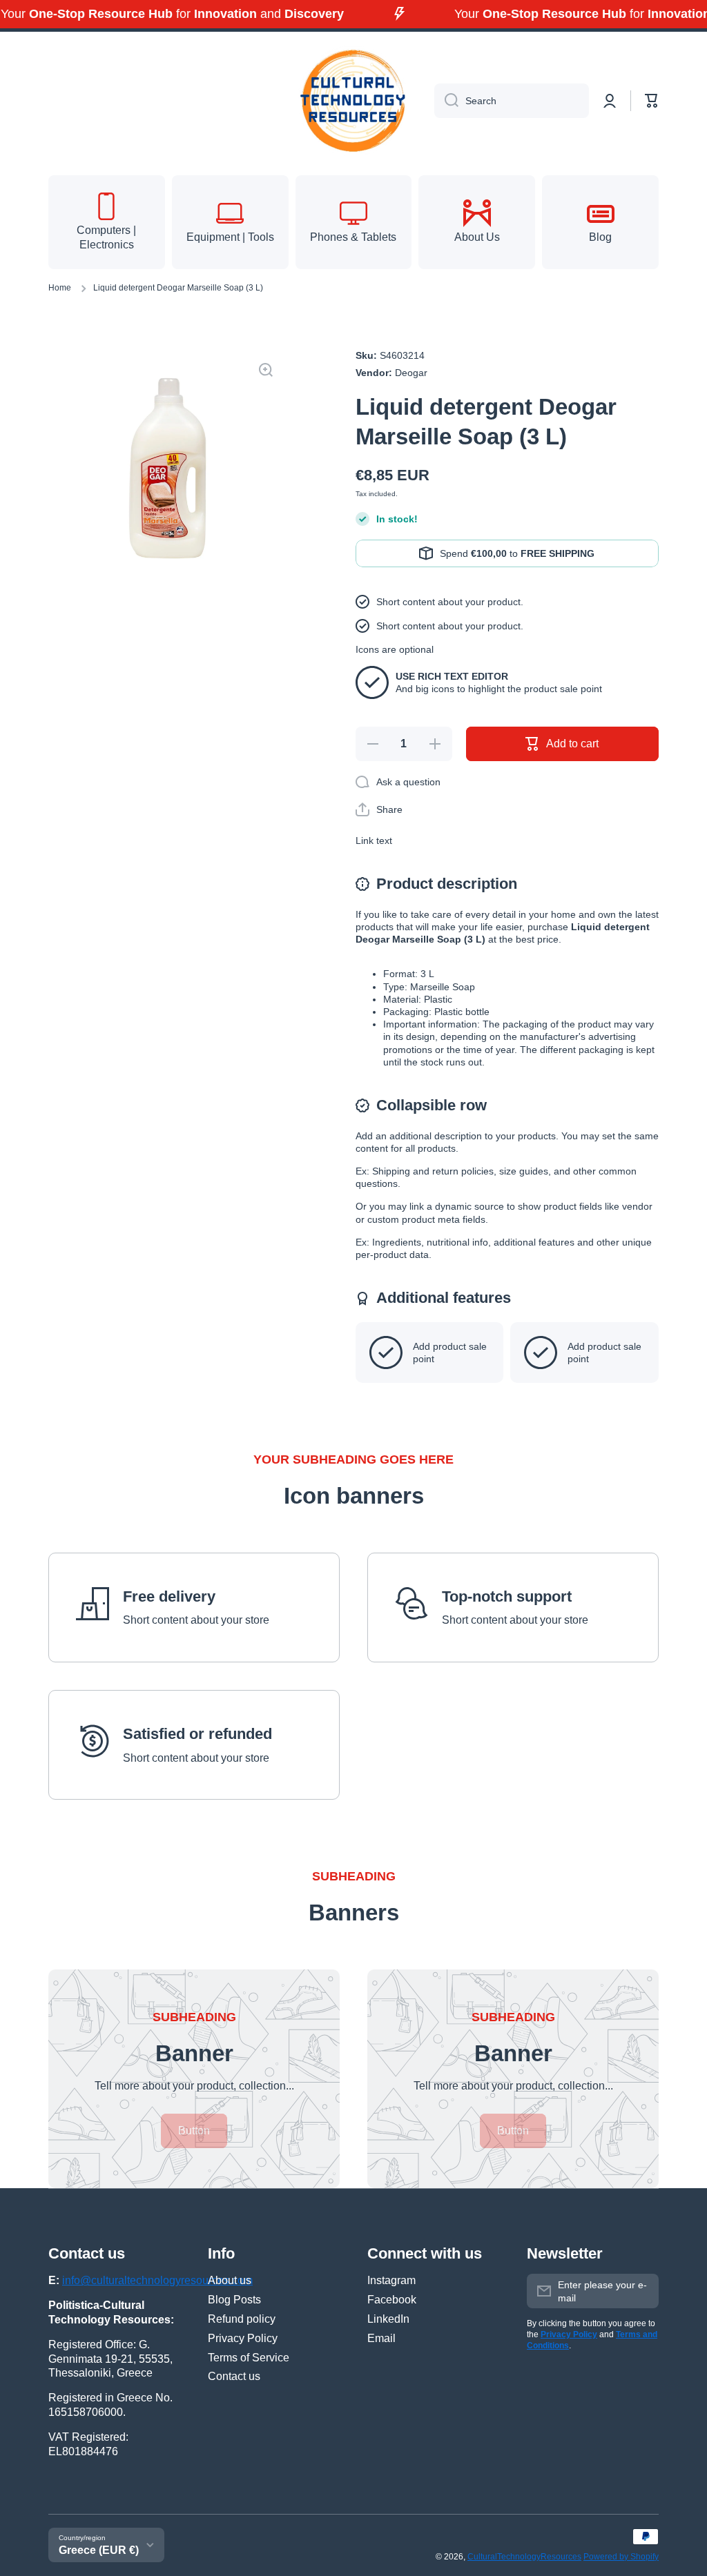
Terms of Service (249, 2358)
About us (230, 2280)
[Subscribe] (641, 2291)
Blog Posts (234, 2300)
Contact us (234, 2376)
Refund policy (242, 2319)
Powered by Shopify (621, 2557)
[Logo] (353, 101)
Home (60, 288)
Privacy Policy (243, 2338)
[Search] (446, 101)
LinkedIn (388, 2319)
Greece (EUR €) (99, 2550)
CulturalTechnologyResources (524, 2557)
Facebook (392, 2300)
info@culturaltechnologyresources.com (157, 2280)
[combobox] (512, 101)
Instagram (391, 2280)
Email (381, 2338)
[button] (652, 101)
